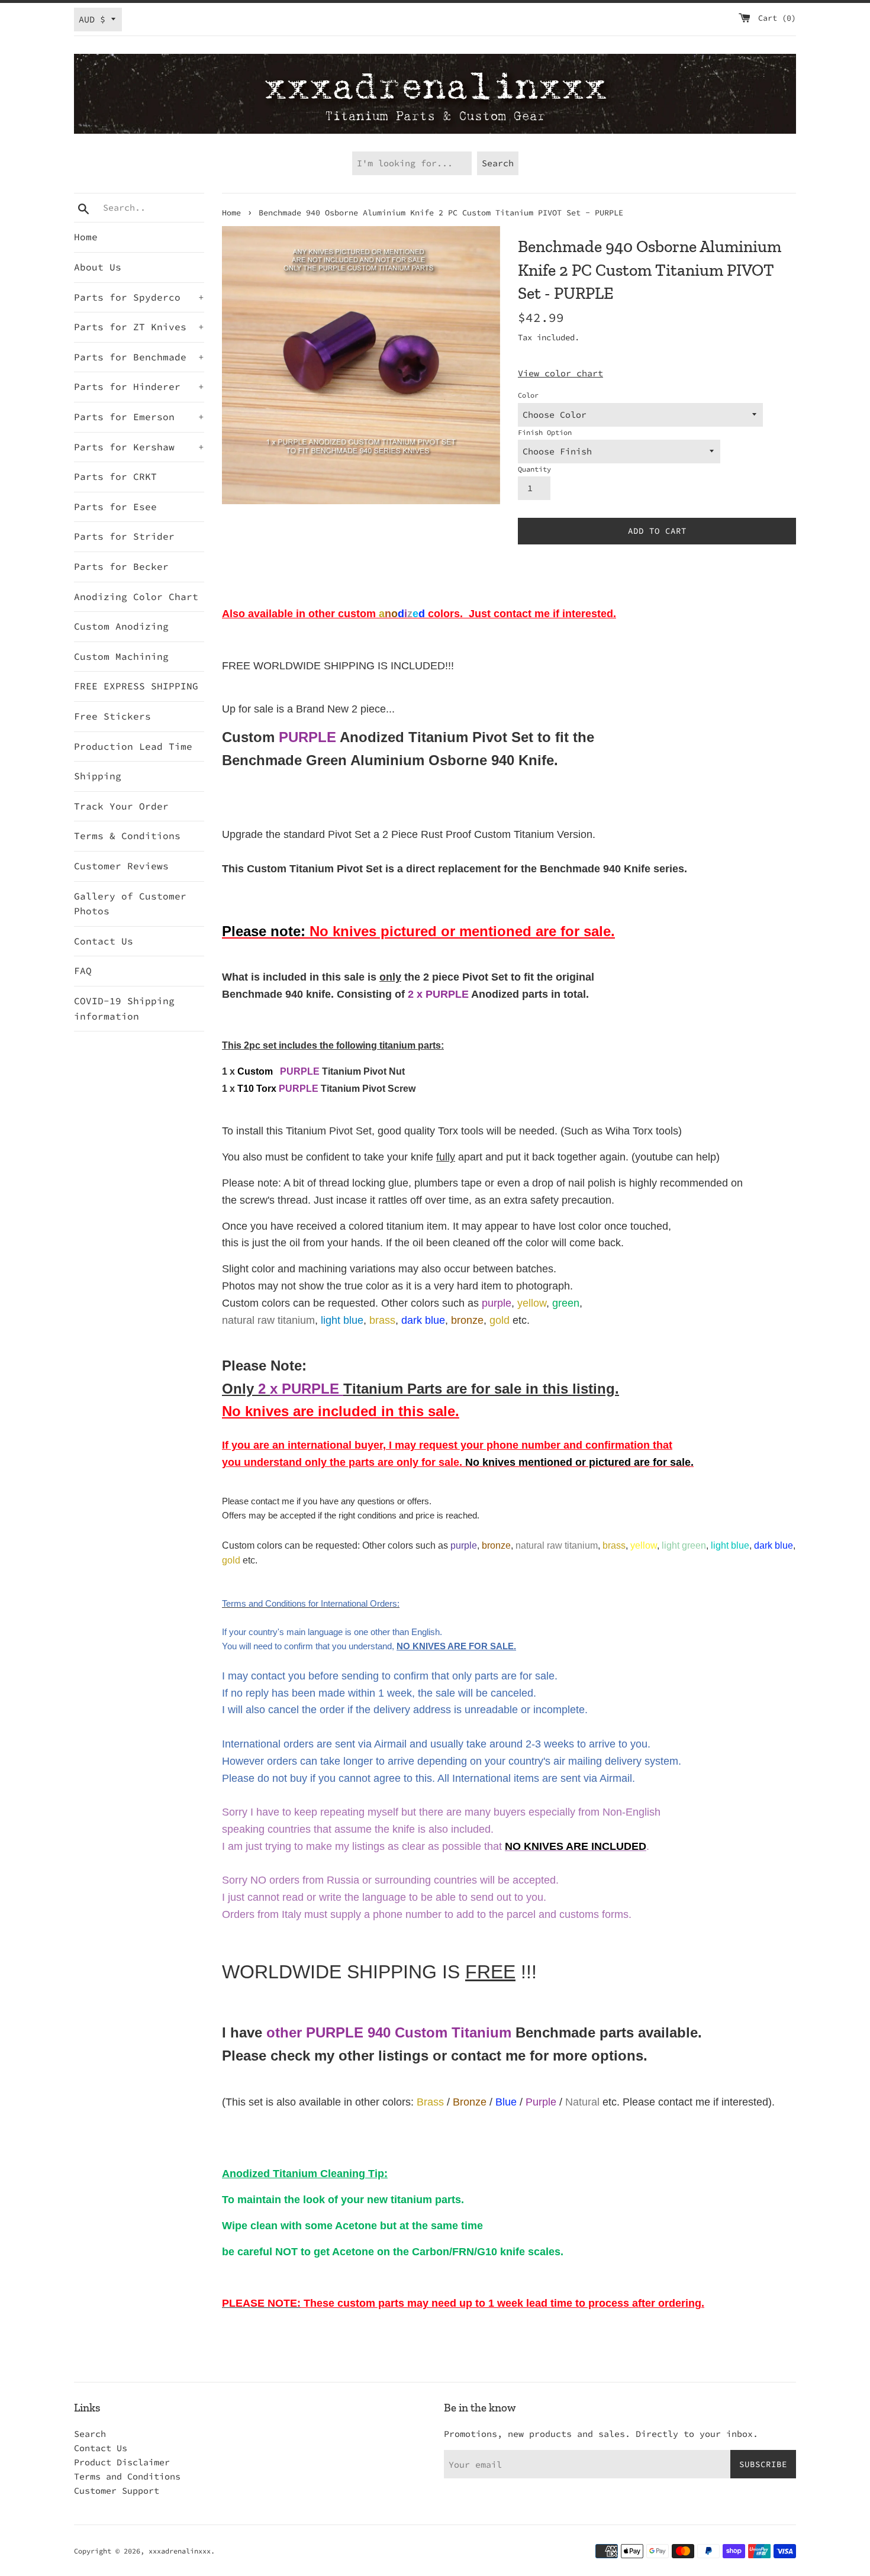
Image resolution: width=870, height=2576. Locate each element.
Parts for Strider (124, 536)
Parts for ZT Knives (139, 327)
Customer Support (117, 2490)
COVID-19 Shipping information (124, 1008)
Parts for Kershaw (139, 447)
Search (90, 2434)
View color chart (560, 373)
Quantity (534, 469)
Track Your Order (121, 806)
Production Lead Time (133, 746)
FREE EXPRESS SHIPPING (136, 686)
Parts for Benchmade (139, 357)
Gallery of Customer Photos (130, 904)
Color (528, 395)
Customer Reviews (121, 866)
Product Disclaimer (122, 2462)
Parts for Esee (115, 507)
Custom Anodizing (121, 626)
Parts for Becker (121, 566)
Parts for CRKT (115, 476)
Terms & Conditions (127, 836)
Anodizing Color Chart (136, 597)
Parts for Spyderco (139, 297)
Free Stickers (112, 716)
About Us (98, 267)
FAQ (83, 971)
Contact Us (104, 941)
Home (86, 237)
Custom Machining (121, 656)
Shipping (98, 776)
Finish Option (545, 432)
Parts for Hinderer (139, 386)
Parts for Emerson (139, 417)
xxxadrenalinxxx (180, 2551)
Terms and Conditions (127, 2476)
